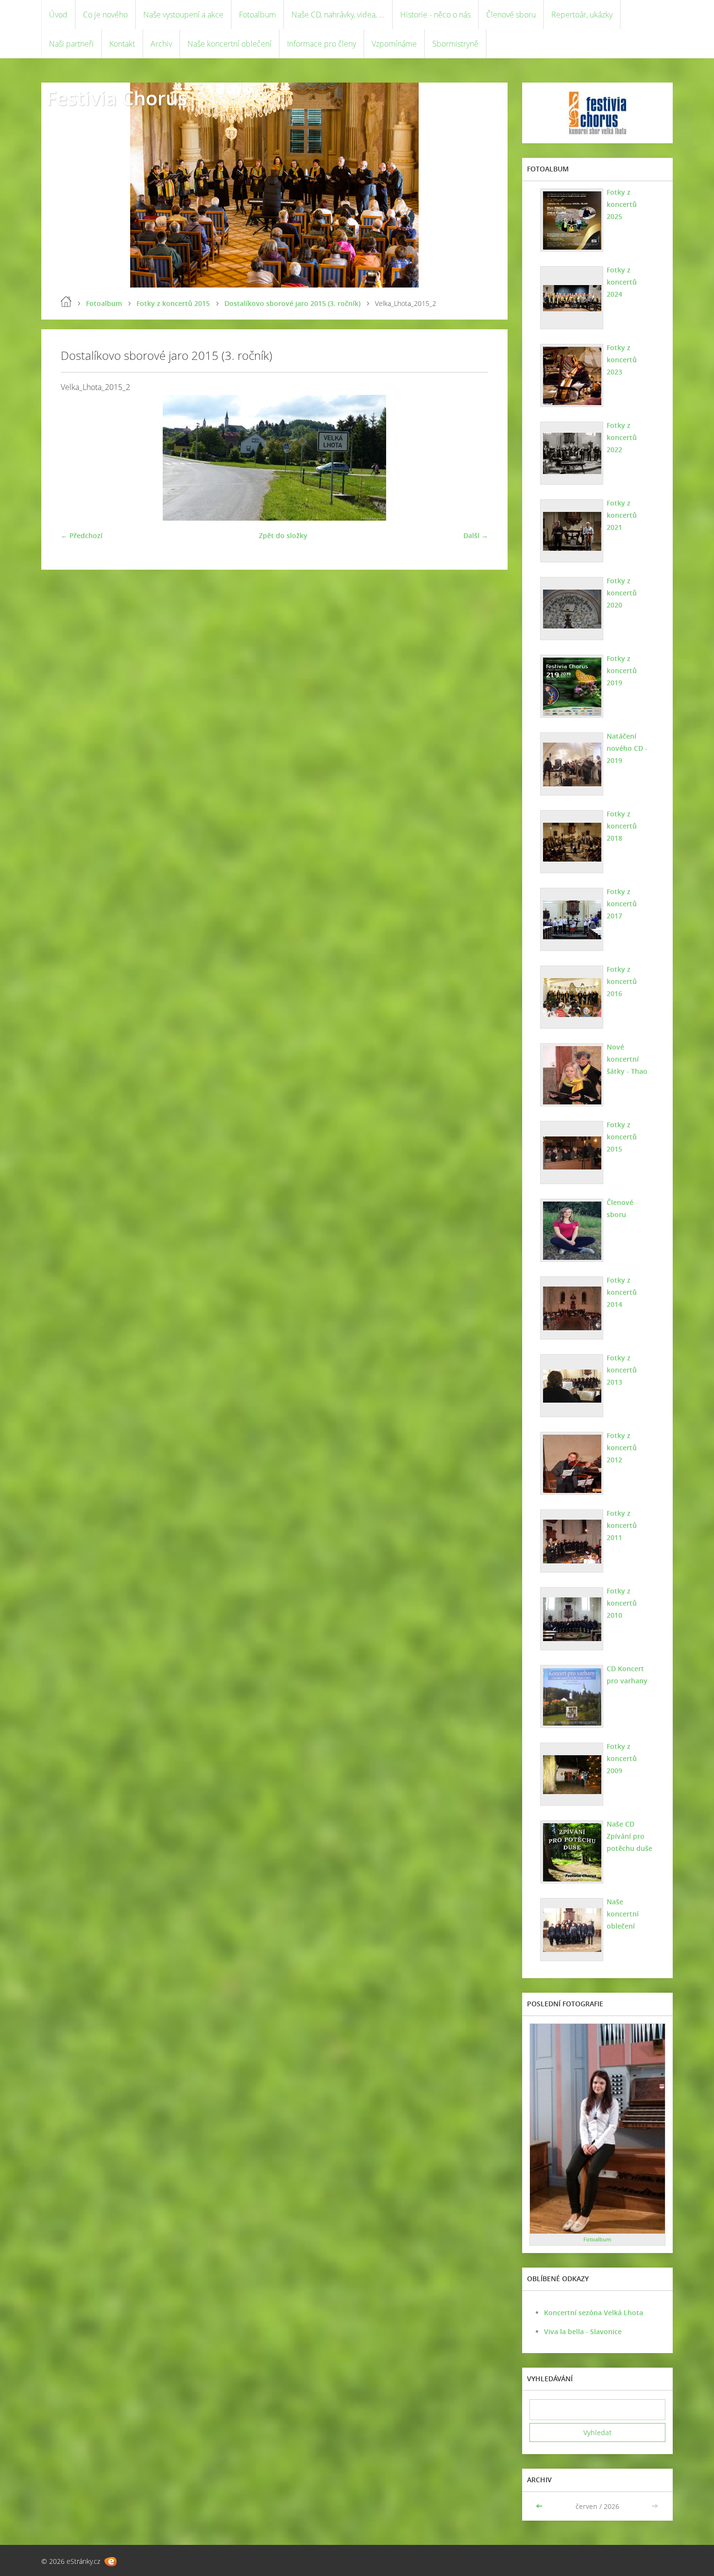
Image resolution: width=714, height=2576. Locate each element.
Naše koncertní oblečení (229, 44)
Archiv (161, 44)
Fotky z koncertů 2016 (622, 981)
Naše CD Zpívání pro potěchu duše (629, 1836)
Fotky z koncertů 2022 (622, 437)
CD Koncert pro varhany (627, 1675)
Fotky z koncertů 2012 (622, 1448)
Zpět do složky (283, 535)
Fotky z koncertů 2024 (622, 282)
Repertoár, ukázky (582, 15)
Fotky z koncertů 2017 (622, 904)
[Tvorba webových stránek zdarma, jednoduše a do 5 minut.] (110, 2562)
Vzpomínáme (394, 44)
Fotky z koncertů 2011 (622, 1525)
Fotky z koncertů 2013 (622, 1370)
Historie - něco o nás (435, 15)
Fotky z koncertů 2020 (622, 593)
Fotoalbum (257, 15)
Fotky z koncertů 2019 (622, 670)
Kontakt (122, 44)
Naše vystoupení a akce (183, 15)
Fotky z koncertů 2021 (622, 515)
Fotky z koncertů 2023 (622, 360)
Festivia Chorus (117, 98)
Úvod (58, 15)
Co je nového (105, 15)
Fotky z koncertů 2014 (622, 1292)
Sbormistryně (455, 44)
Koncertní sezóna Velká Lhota (594, 2313)
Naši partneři (71, 44)
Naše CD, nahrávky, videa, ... (338, 15)
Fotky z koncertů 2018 (622, 826)
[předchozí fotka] (76, 458)
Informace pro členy (322, 44)
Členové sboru (511, 15)
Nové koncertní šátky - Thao (627, 1059)
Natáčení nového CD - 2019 (627, 748)
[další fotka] (472, 458)
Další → (476, 535)
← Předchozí (82, 535)
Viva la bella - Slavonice (583, 2331)
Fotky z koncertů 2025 (622, 204)
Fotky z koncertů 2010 (622, 1603)
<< (540, 2506)
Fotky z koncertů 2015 (173, 303)
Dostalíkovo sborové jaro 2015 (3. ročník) (292, 303)
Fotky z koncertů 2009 (622, 1758)
